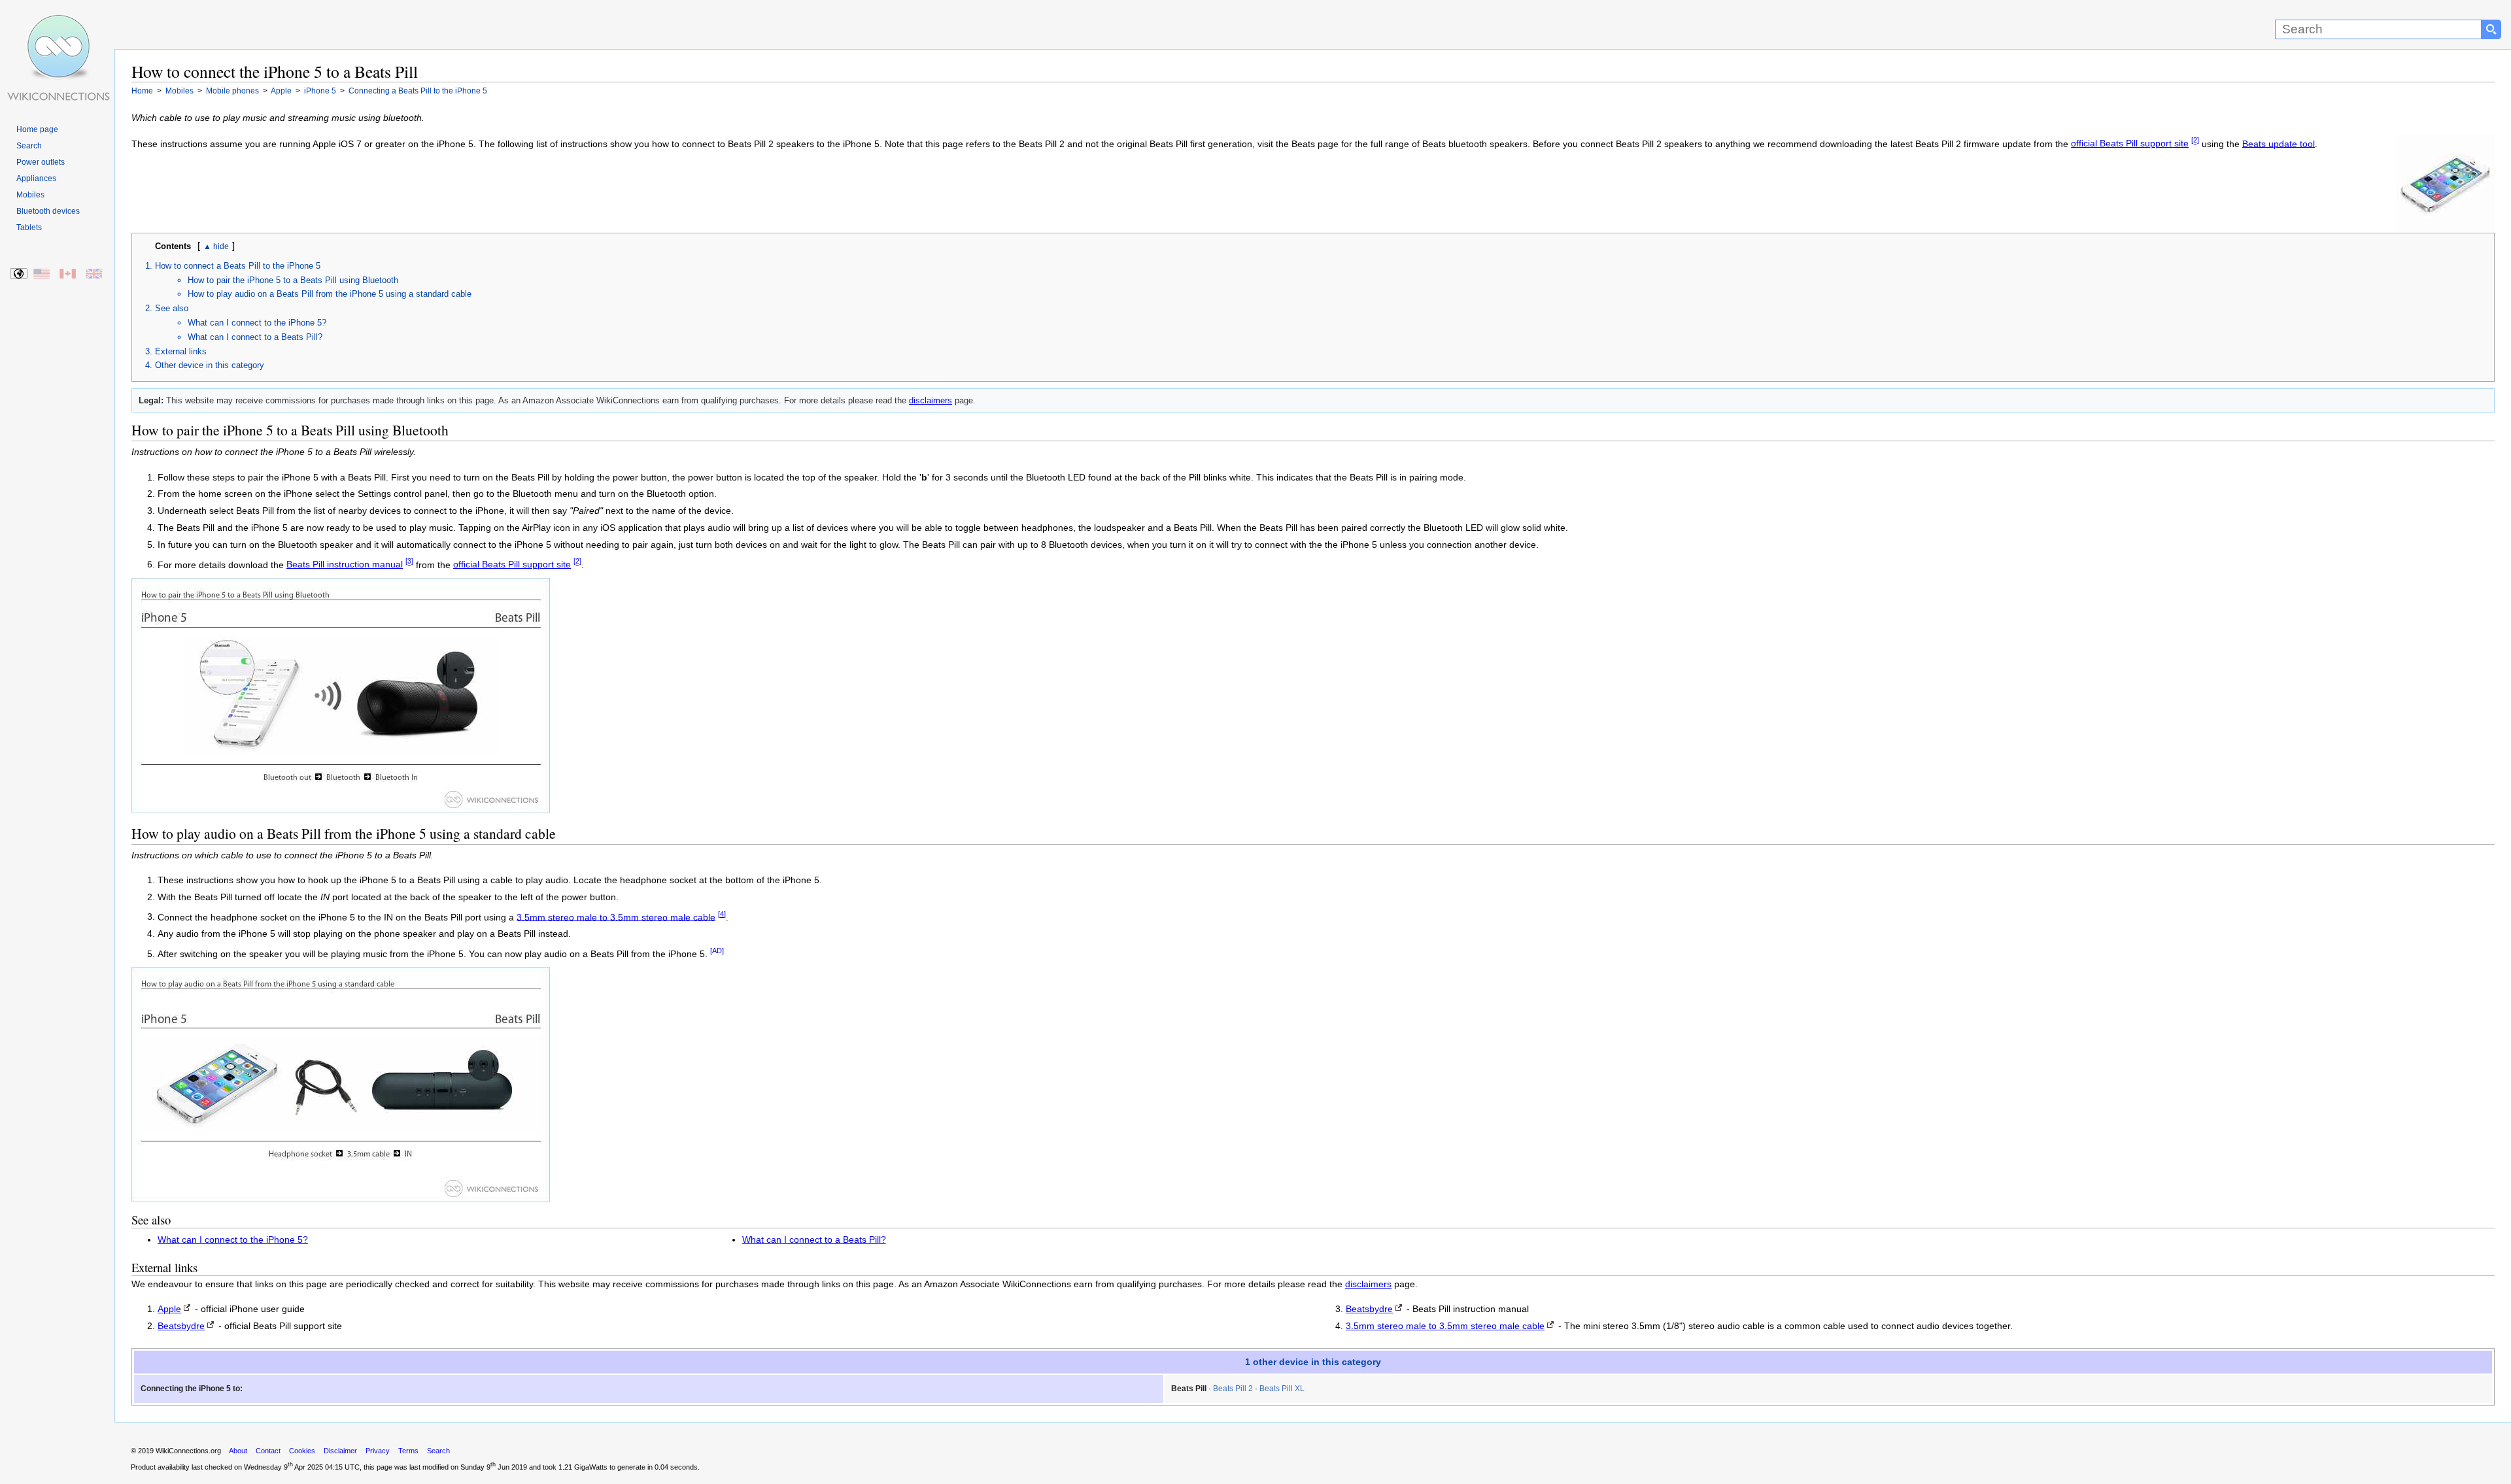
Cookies (302, 1451)
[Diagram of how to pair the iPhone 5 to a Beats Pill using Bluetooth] (341, 810)
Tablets (29, 228)
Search (29, 146)
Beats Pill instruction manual (345, 565)
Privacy (378, 1451)
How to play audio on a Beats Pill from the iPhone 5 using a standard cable (330, 294)
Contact (268, 1451)
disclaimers (931, 400)
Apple (169, 1309)
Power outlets (41, 162)
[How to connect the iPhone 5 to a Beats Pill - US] (42, 274)
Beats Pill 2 (1233, 1389)
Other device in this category (210, 365)
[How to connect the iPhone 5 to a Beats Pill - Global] (19, 274)
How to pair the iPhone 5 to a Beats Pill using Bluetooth (293, 280)
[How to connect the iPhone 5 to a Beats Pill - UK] (94, 274)
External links (181, 351)
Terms (408, 1451)
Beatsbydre (181, 1326)
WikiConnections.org (188, 1451)
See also (172, 308)
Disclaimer (340, 1451)
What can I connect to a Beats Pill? (255, 337)
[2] (2195, 141)
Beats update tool (2279, 143)
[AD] (717, 951)
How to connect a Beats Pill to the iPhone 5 (238, 266)
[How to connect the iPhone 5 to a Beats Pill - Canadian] (68, 274)
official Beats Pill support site (2130, 143)
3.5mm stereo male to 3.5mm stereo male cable (616, 917)
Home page (37, 129)
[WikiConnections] (57, 25)
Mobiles (30, 195)
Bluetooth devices (48, 211)
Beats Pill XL (1282, 1389)
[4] (722, 914)
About (238, 1451)
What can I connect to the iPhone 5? (257, 323)
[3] (409, 562)
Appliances (36, 178)
